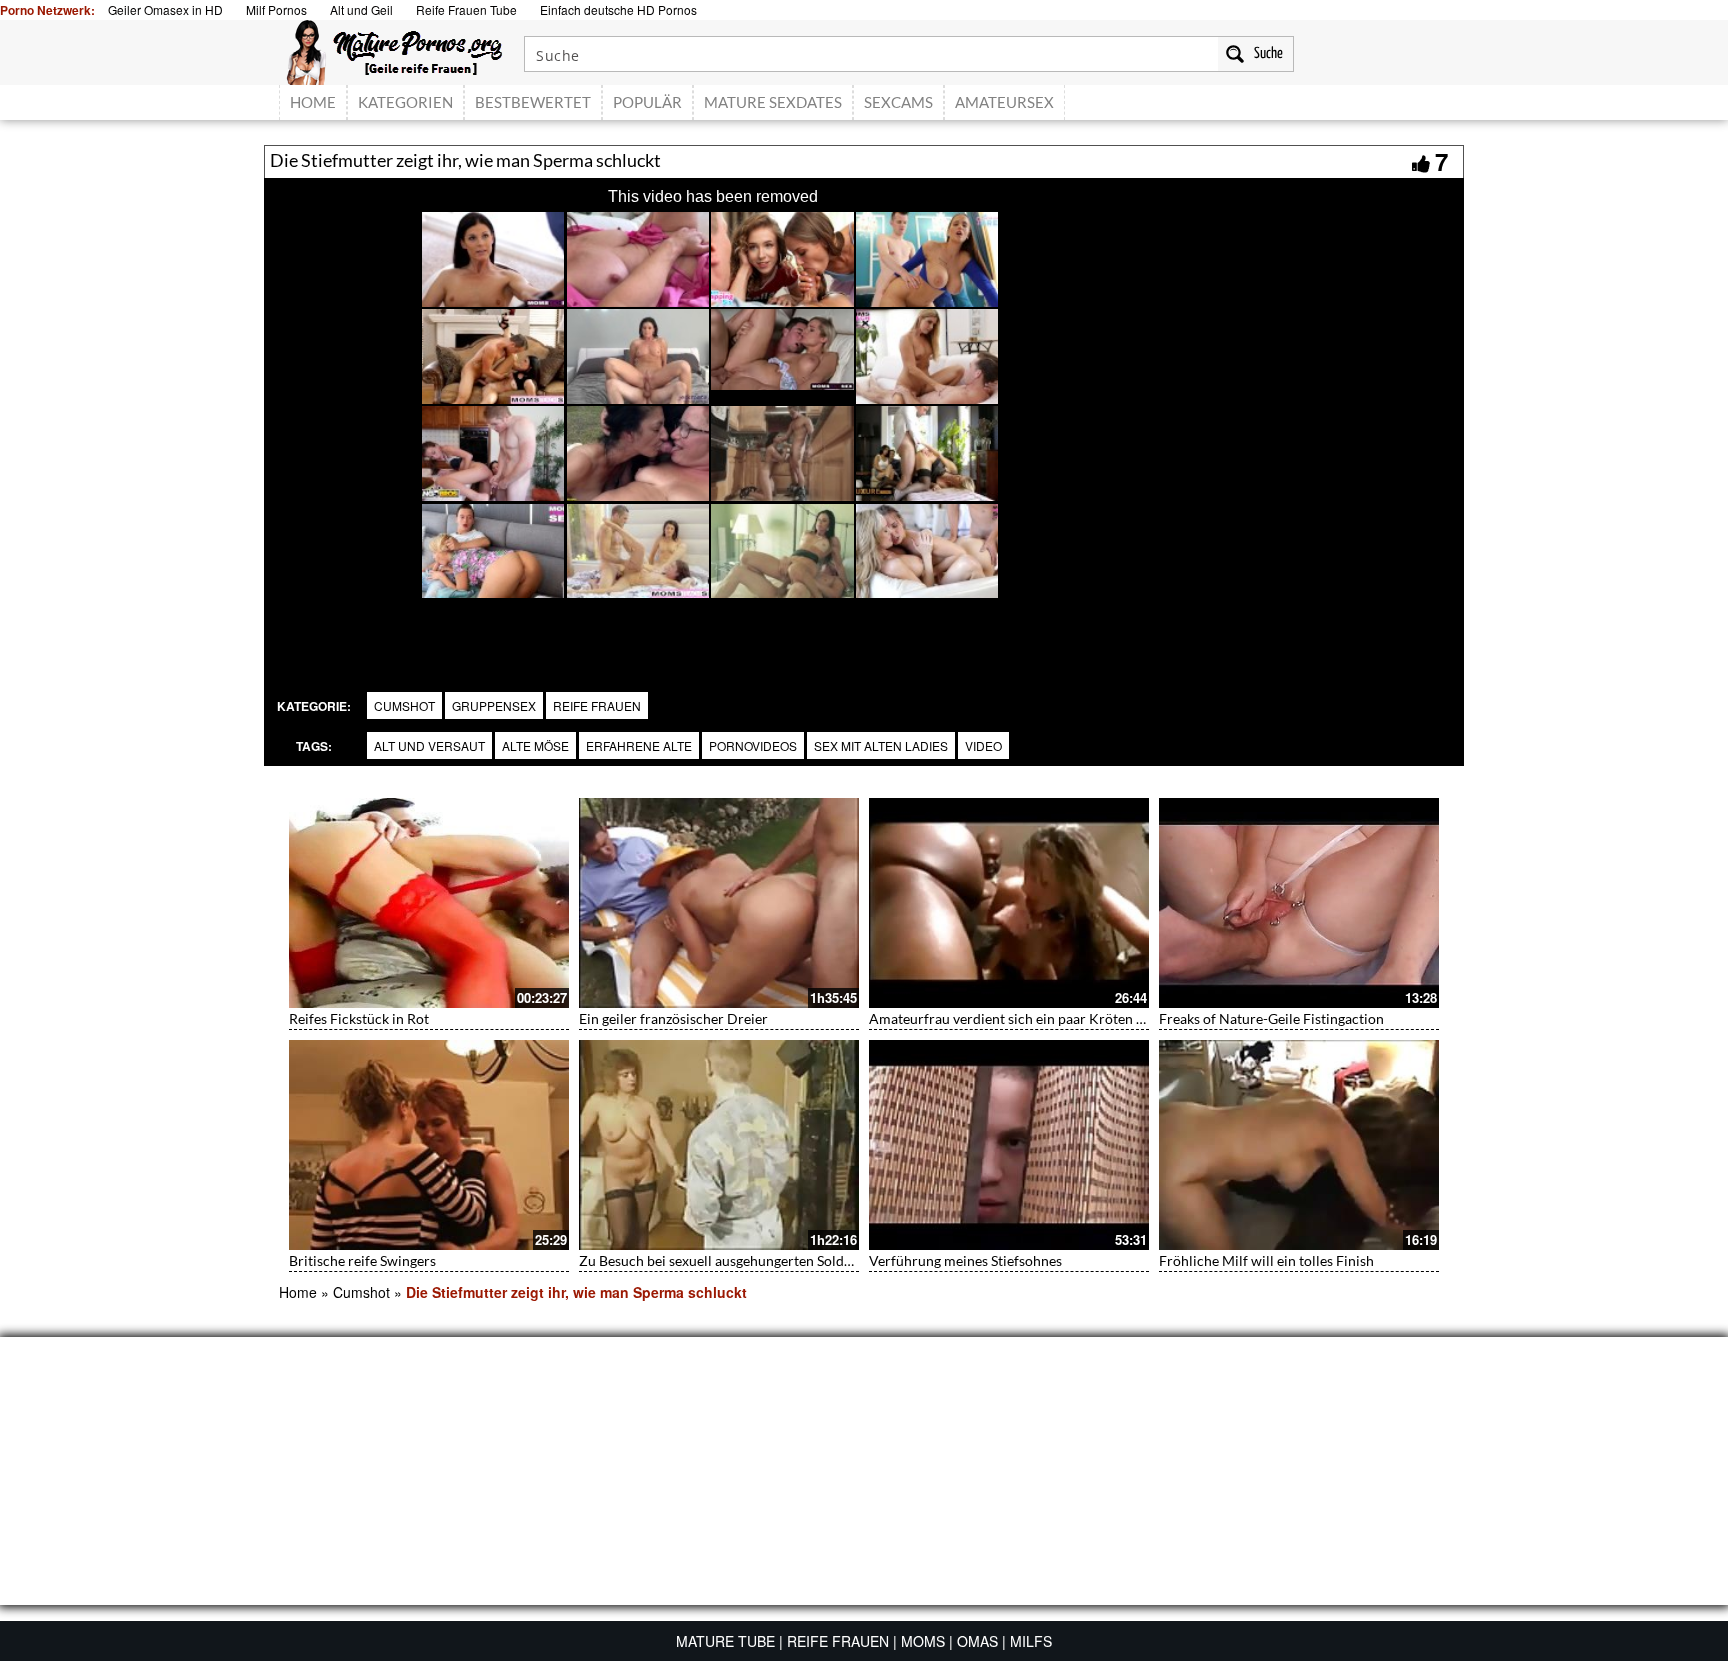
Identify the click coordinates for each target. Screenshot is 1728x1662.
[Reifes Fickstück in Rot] (429, 903)
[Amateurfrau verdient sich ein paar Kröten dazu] (1009, 903)
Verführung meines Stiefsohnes (965, 1260)
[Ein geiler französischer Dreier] (719, 903)
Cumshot (404, 705)
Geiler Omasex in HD (165, 9)
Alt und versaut (429, 745)
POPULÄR (647, 102)
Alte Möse (535, 745)
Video (983, 745)
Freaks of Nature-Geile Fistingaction (1271, 1018)
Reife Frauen (597, 705)
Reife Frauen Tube (466, 9)
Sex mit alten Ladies (881, 745)
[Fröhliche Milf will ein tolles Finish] (1299, 1145)
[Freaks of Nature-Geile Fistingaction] (1299, 903)
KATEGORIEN (405, 102)
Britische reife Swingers (362, 1260)
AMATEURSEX (1004, 102)
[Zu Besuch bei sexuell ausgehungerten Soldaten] (719, 1145)
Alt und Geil (361, 9)
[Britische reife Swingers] (429, 1145)
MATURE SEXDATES (773, 102)
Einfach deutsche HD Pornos (618, 9)
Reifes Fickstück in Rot (359, 1018)
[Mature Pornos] (394, 50)
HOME (313, 102)
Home (298, 1292)
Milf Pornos (276, 9)
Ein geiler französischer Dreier (673, 1018)
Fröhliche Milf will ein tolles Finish (1266, 1260)
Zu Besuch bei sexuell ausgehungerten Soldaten (725, 1260)
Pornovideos (753, 745)
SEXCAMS (898, 102)
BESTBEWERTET (533, 102)
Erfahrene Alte (639, 745)
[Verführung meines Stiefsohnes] (1009, 1145)
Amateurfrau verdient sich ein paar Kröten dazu (1017, 1018)
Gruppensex (494, 705)
